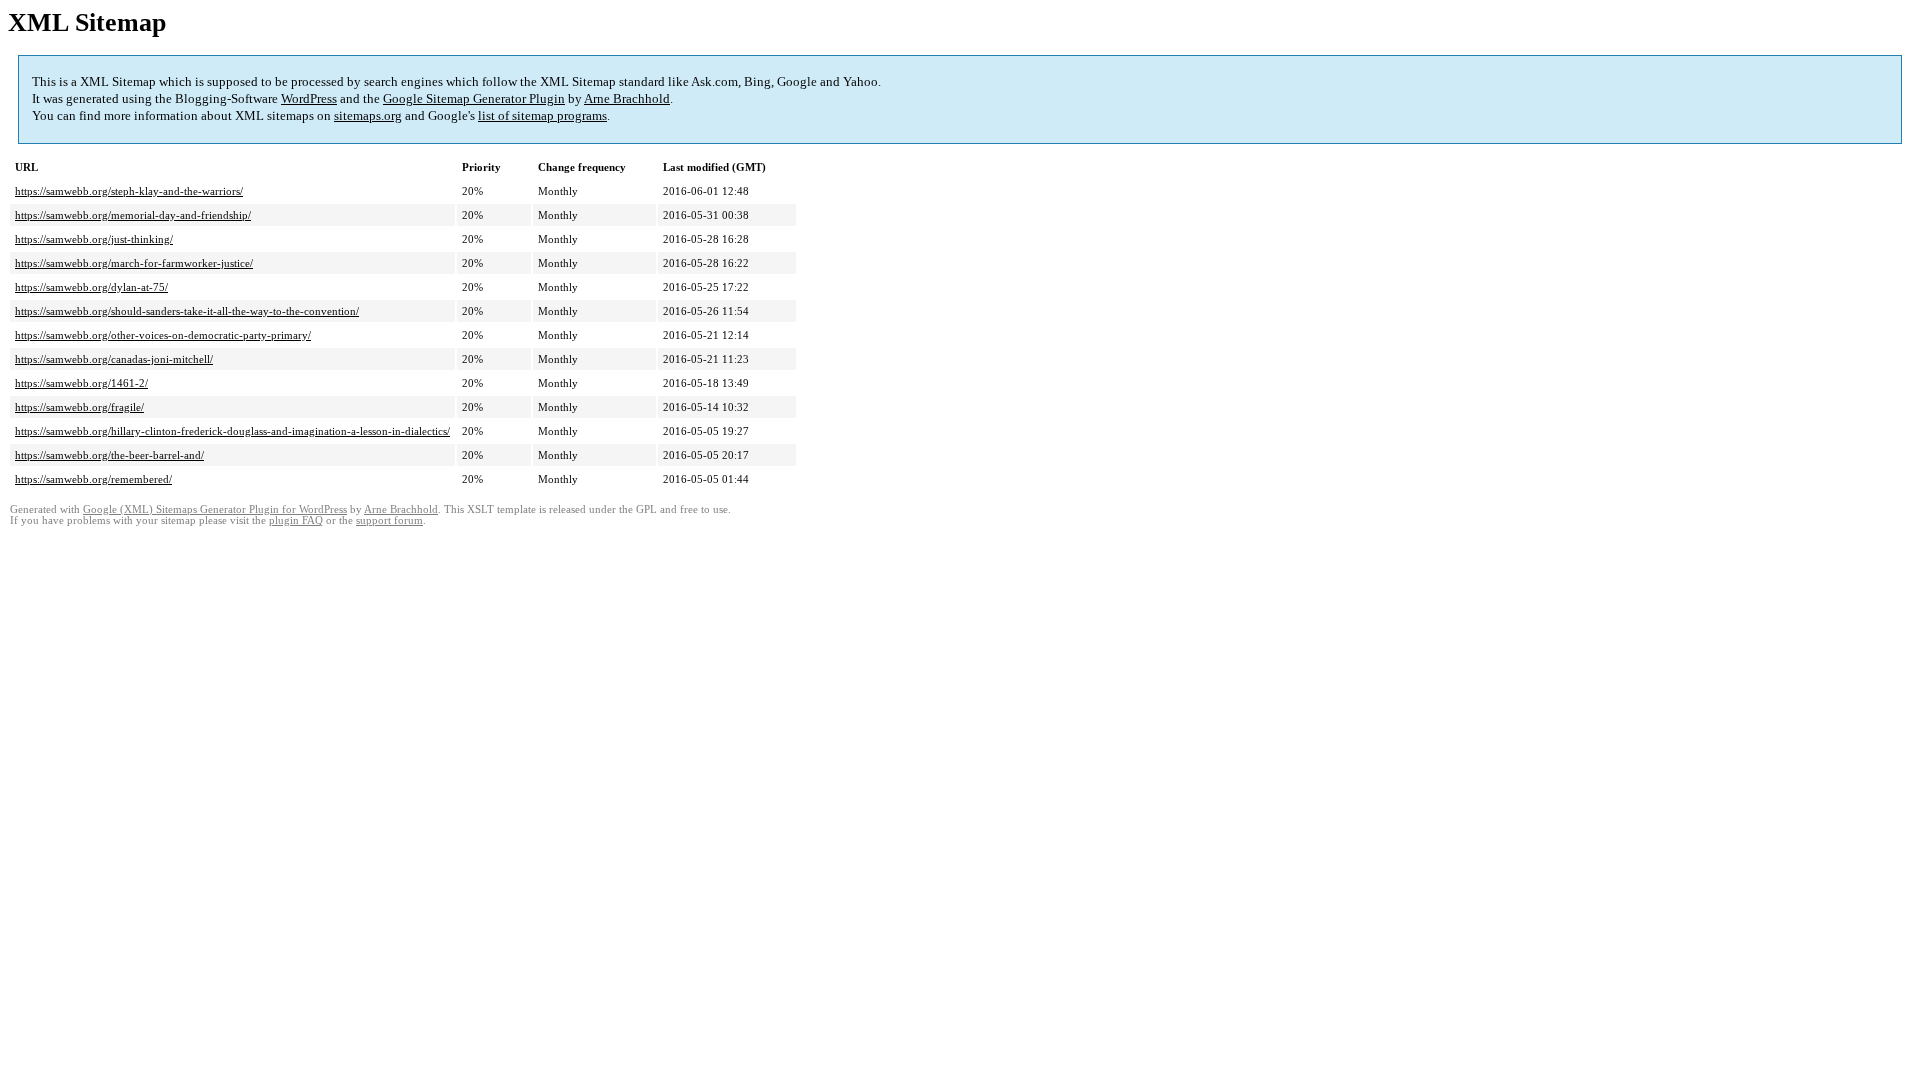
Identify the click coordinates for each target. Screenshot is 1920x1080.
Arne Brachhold (627, 98)
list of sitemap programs (542, 115)
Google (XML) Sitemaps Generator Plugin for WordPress (215, 509)
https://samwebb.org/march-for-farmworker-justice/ (134, 263)
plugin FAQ (296, 520)
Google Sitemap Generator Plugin (474, 98)
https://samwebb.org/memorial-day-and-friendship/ (133, 215)
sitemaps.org (368, 115)
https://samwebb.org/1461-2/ (81, 383)
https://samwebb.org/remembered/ (93, 479)
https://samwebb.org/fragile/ (79, 407)
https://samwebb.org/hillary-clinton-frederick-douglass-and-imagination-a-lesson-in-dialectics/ (232, 431)
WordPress (309, 98)
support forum (389, 520)
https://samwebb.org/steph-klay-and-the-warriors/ (129, 191)
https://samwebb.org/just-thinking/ (94, 239)
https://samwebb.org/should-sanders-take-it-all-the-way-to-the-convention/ (187, 311)
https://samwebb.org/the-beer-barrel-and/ (109, 455)
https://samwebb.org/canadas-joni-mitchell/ (114, 359)
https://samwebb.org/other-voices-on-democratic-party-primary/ (163, 335)
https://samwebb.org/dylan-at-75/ (91, 287)
